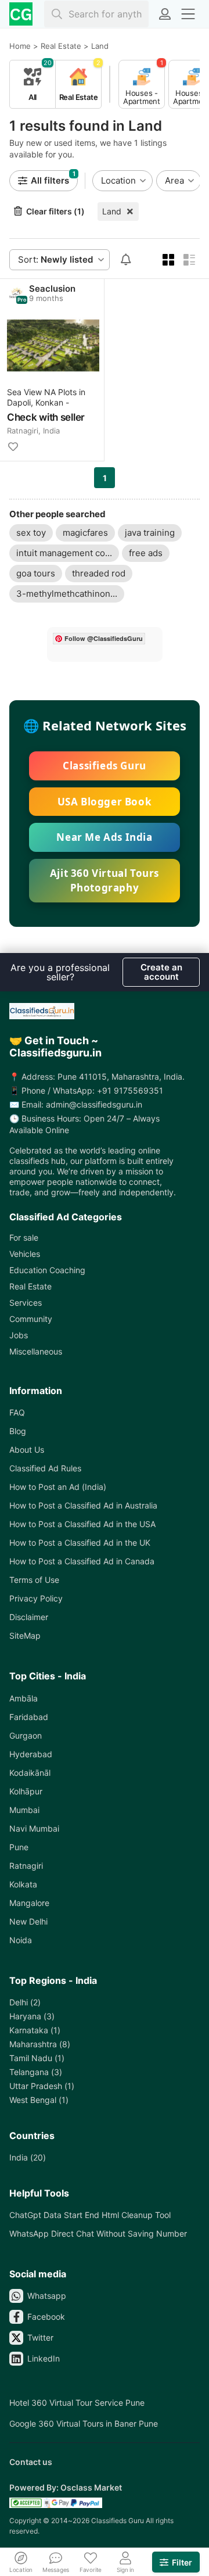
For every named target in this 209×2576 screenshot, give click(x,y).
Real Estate (30, 1286)
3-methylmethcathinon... (67, 594)
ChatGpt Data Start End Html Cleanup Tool (90, 2215)
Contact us (31, 2462)
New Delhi (28, 1921)
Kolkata (23, 1884)
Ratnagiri (26, 1866)
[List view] (189, 260)
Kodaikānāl (30, 1773)
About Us (27, 1450)
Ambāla (24, 1698)
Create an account (161, 972)
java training (150, 533)
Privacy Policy (36, 1598)
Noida (21, 1940)
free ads (146, 553)
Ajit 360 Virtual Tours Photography (105, 881)
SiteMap (25, 1635)
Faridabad (29, 1717)
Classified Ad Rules (45, 1468)
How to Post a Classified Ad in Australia (83, 1505)
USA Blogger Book (105, 802)
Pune (19, 1847)
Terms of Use (34, 1580)
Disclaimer (29, 1617)
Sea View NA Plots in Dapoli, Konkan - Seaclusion (46, 398)
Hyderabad (31, 1754)
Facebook (46, 2317)
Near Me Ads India (104, 837)
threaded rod (99, 573)
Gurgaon (26, 1735)
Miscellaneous (36, 1351)
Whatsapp (47, 2296)
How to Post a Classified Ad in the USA (82, 1524)
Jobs (19, 1335)
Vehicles (25, 1254)
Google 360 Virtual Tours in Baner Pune (84, 2423)
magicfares (85, 533)
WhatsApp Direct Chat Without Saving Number (98, 2233)
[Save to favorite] (13, 447)
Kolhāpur (26, 1791)
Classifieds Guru (105, 766)
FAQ (17, 1412)
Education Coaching (47, 1270)
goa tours (36, 573)
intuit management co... (64, 553)
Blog (18, 1431)
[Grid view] (168, 260)
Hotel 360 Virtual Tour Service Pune (77, 2403)
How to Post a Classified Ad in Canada (82, 1561)
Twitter (40, 2337)
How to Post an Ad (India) (58, 1487)
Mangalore (29, 1903)
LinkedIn (44, 2358)
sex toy (31, 533)
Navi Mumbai (34, 1828)
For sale (24, 1237)
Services (26, 1303)
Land (112, 211)
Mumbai (24, 1810)
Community (31, 1319)
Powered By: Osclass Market (66, 2487)
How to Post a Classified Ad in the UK (80, 1543)
